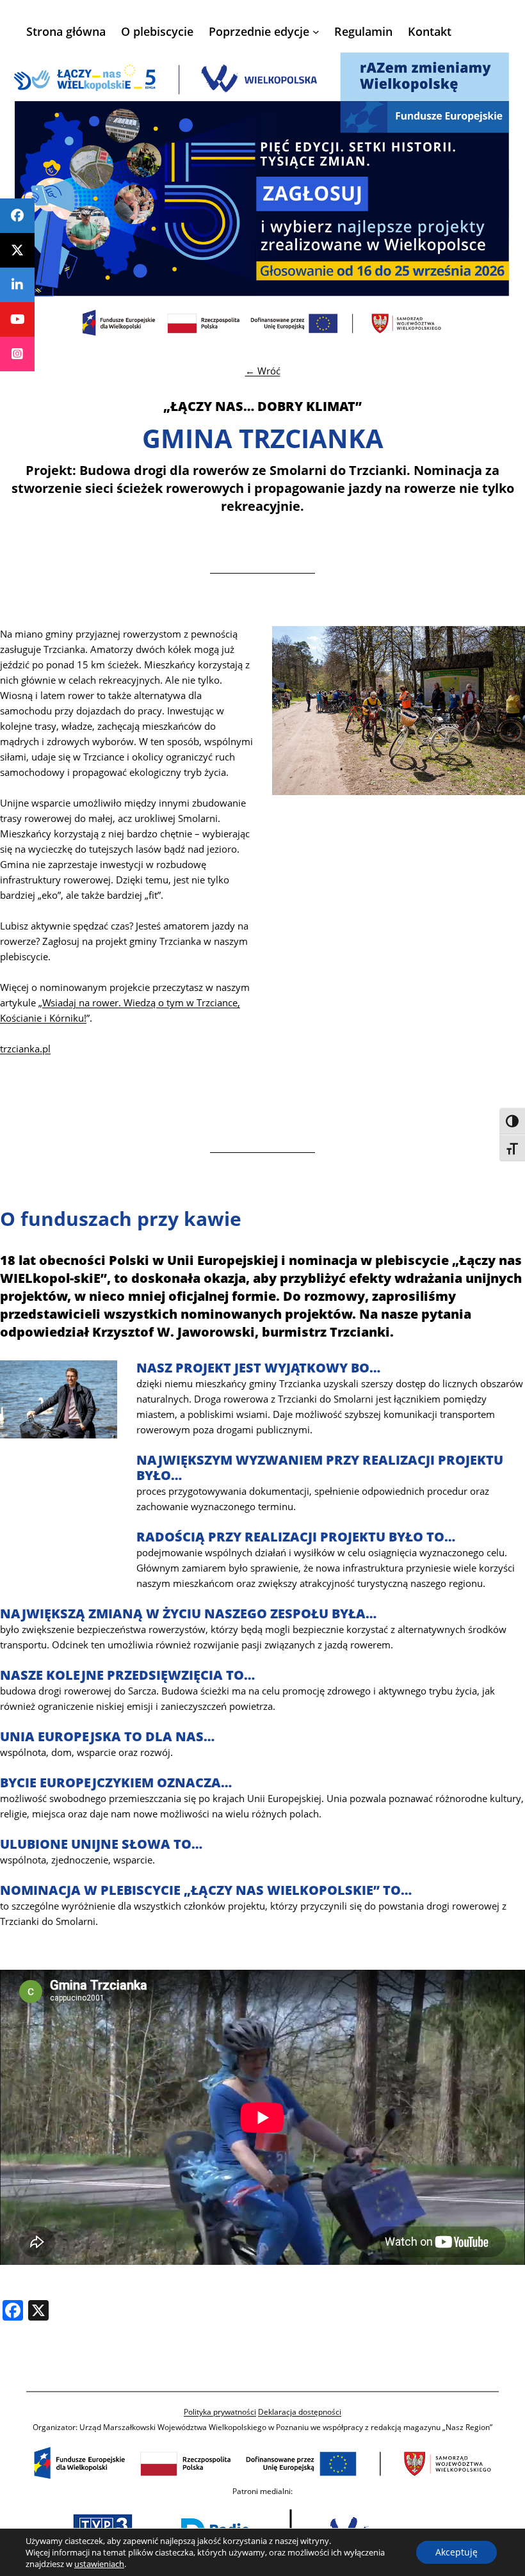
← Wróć (263, 371)
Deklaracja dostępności (300, 2412)
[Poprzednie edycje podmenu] (316, 32)
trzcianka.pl (25, 1049)
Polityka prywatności (220, 2412)
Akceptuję (456, 2552)
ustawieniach (99, 2564)
